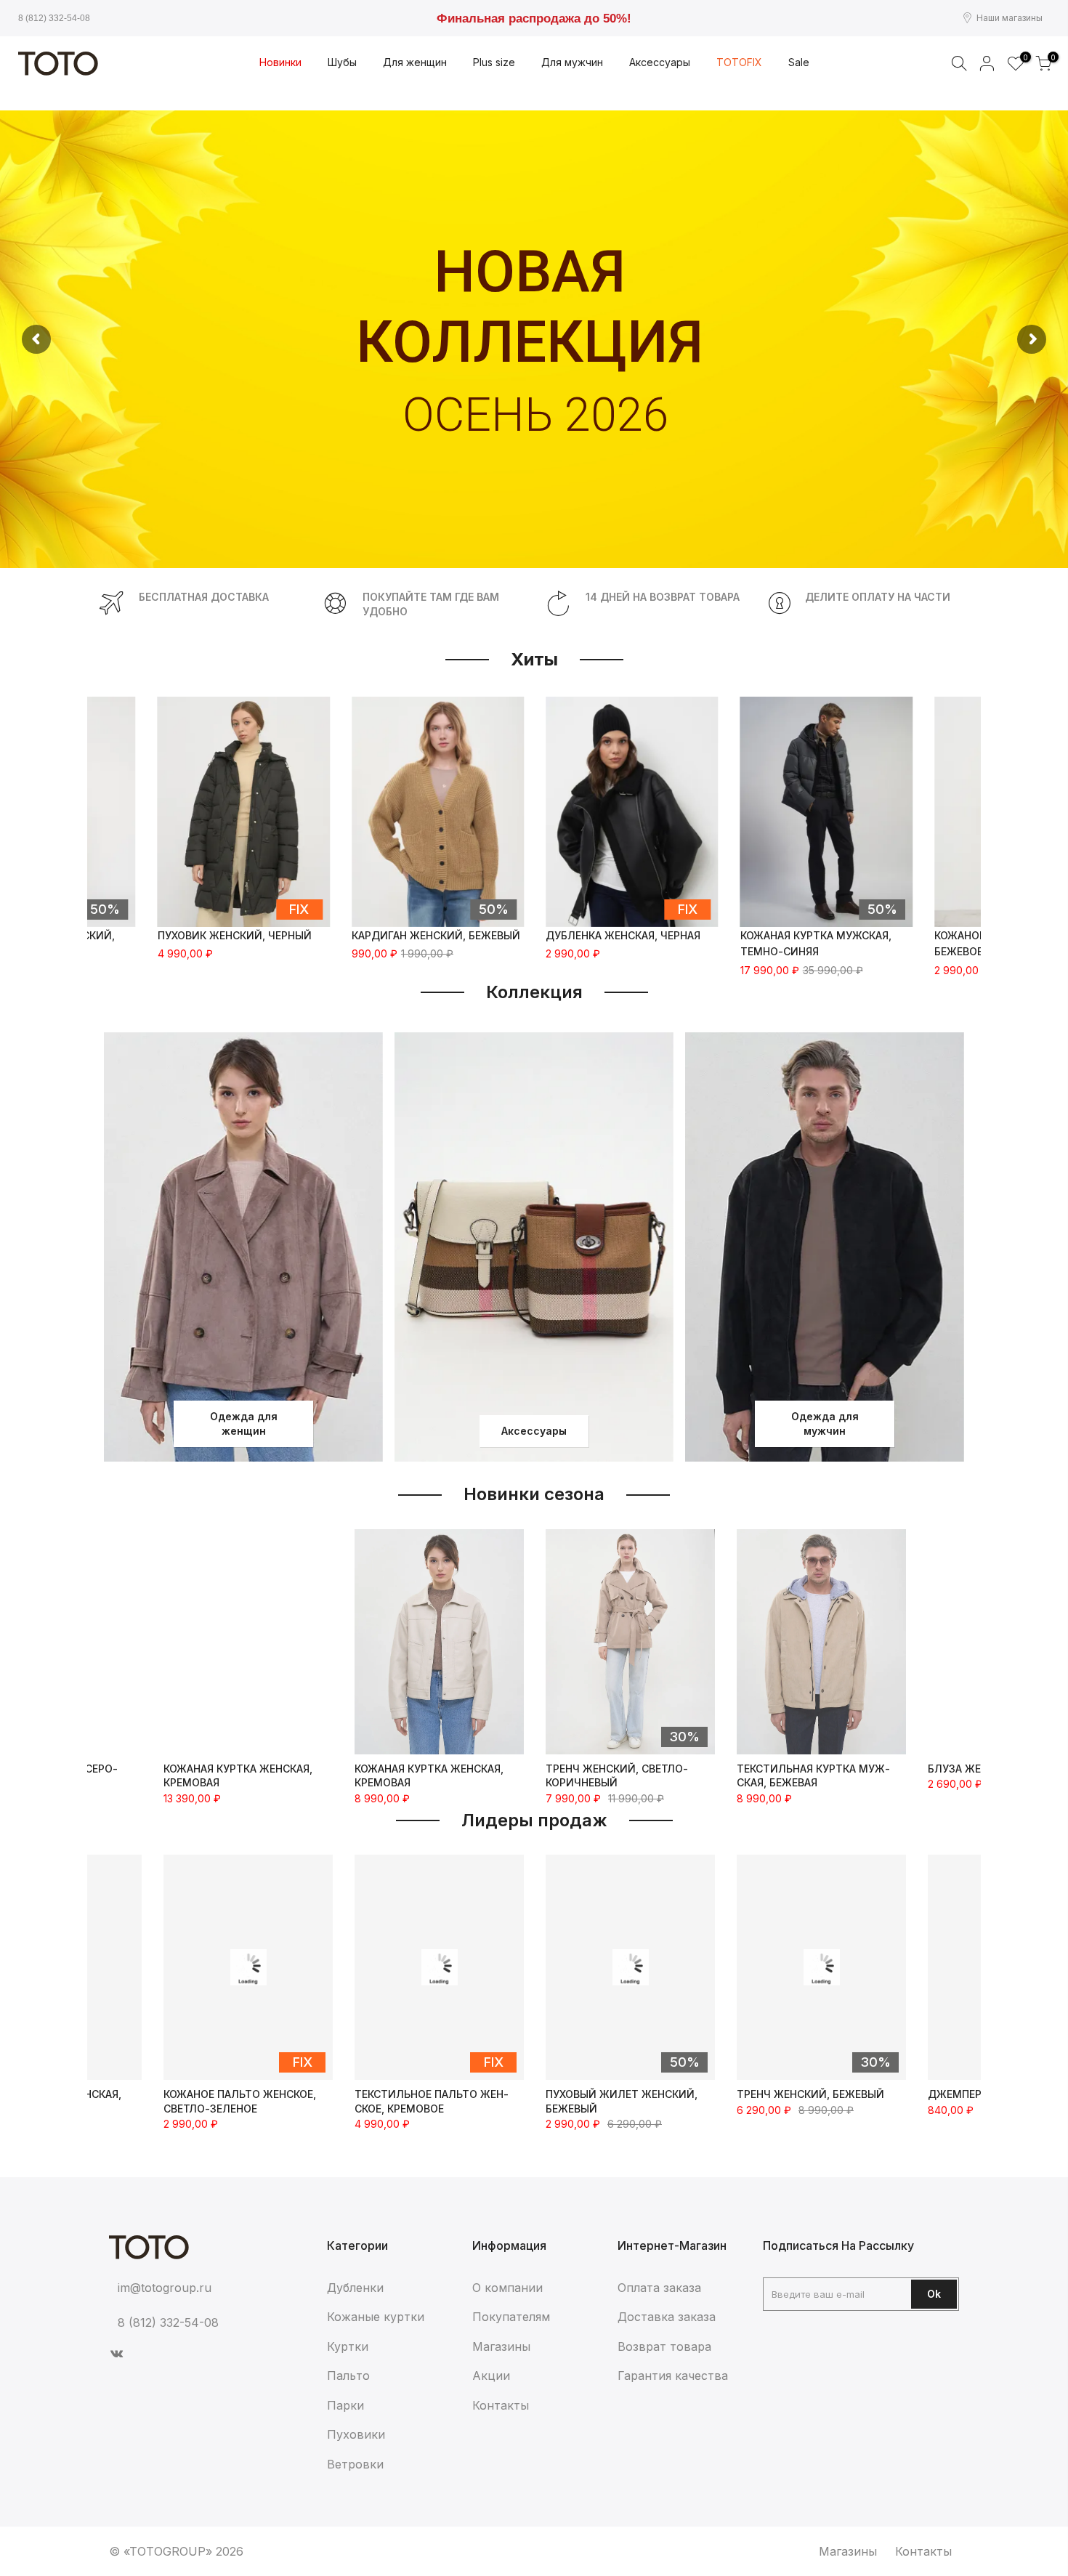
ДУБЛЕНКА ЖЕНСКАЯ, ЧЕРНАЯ (623, 935)
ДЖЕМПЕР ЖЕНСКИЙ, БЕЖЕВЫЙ (820, 2094)
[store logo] (58, 64)
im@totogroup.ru (165, 2288)
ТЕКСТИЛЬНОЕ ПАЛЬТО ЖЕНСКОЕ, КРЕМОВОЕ (240, 2101)
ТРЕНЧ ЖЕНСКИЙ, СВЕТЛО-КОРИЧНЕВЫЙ (617, 1776)
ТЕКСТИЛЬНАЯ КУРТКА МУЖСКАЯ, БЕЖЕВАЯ (813, 1776)
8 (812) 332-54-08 (54, 18)
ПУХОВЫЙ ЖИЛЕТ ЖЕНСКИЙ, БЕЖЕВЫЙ (430, 2101)
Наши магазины (1010, 18)
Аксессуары (534, 1431)
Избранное (1023, 58)
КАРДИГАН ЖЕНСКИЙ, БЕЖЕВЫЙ (436, 935)
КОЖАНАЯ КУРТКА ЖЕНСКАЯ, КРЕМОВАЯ (238, 1776)
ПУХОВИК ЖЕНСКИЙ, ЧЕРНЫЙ (235, 935)
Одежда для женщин (244, 1423)
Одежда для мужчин (825, 1423)
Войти (987, 63)
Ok (934, 2294)
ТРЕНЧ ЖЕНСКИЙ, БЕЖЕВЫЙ (619, 2094)
